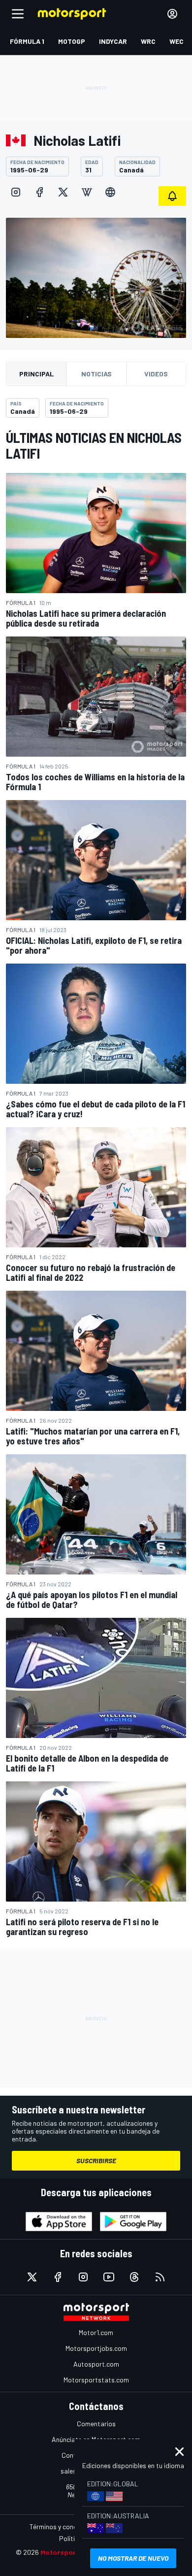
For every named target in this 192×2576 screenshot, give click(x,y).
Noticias (96, 374)
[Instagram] (16, 192)
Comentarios (96, 2424)
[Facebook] (39, 192)
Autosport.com (96, 2364)
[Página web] (110, 192)
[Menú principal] (18, 14)
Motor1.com (96, 2332)
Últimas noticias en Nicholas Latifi (94, 445)
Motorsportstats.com (96, 2380)
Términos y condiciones (64, 2526)
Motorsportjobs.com (96, 2348)
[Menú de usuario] (172, 14)
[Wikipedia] (87, 192)
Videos (156, 374)
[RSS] (160, 2277)
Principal (36, 374)
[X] (63, 192)
